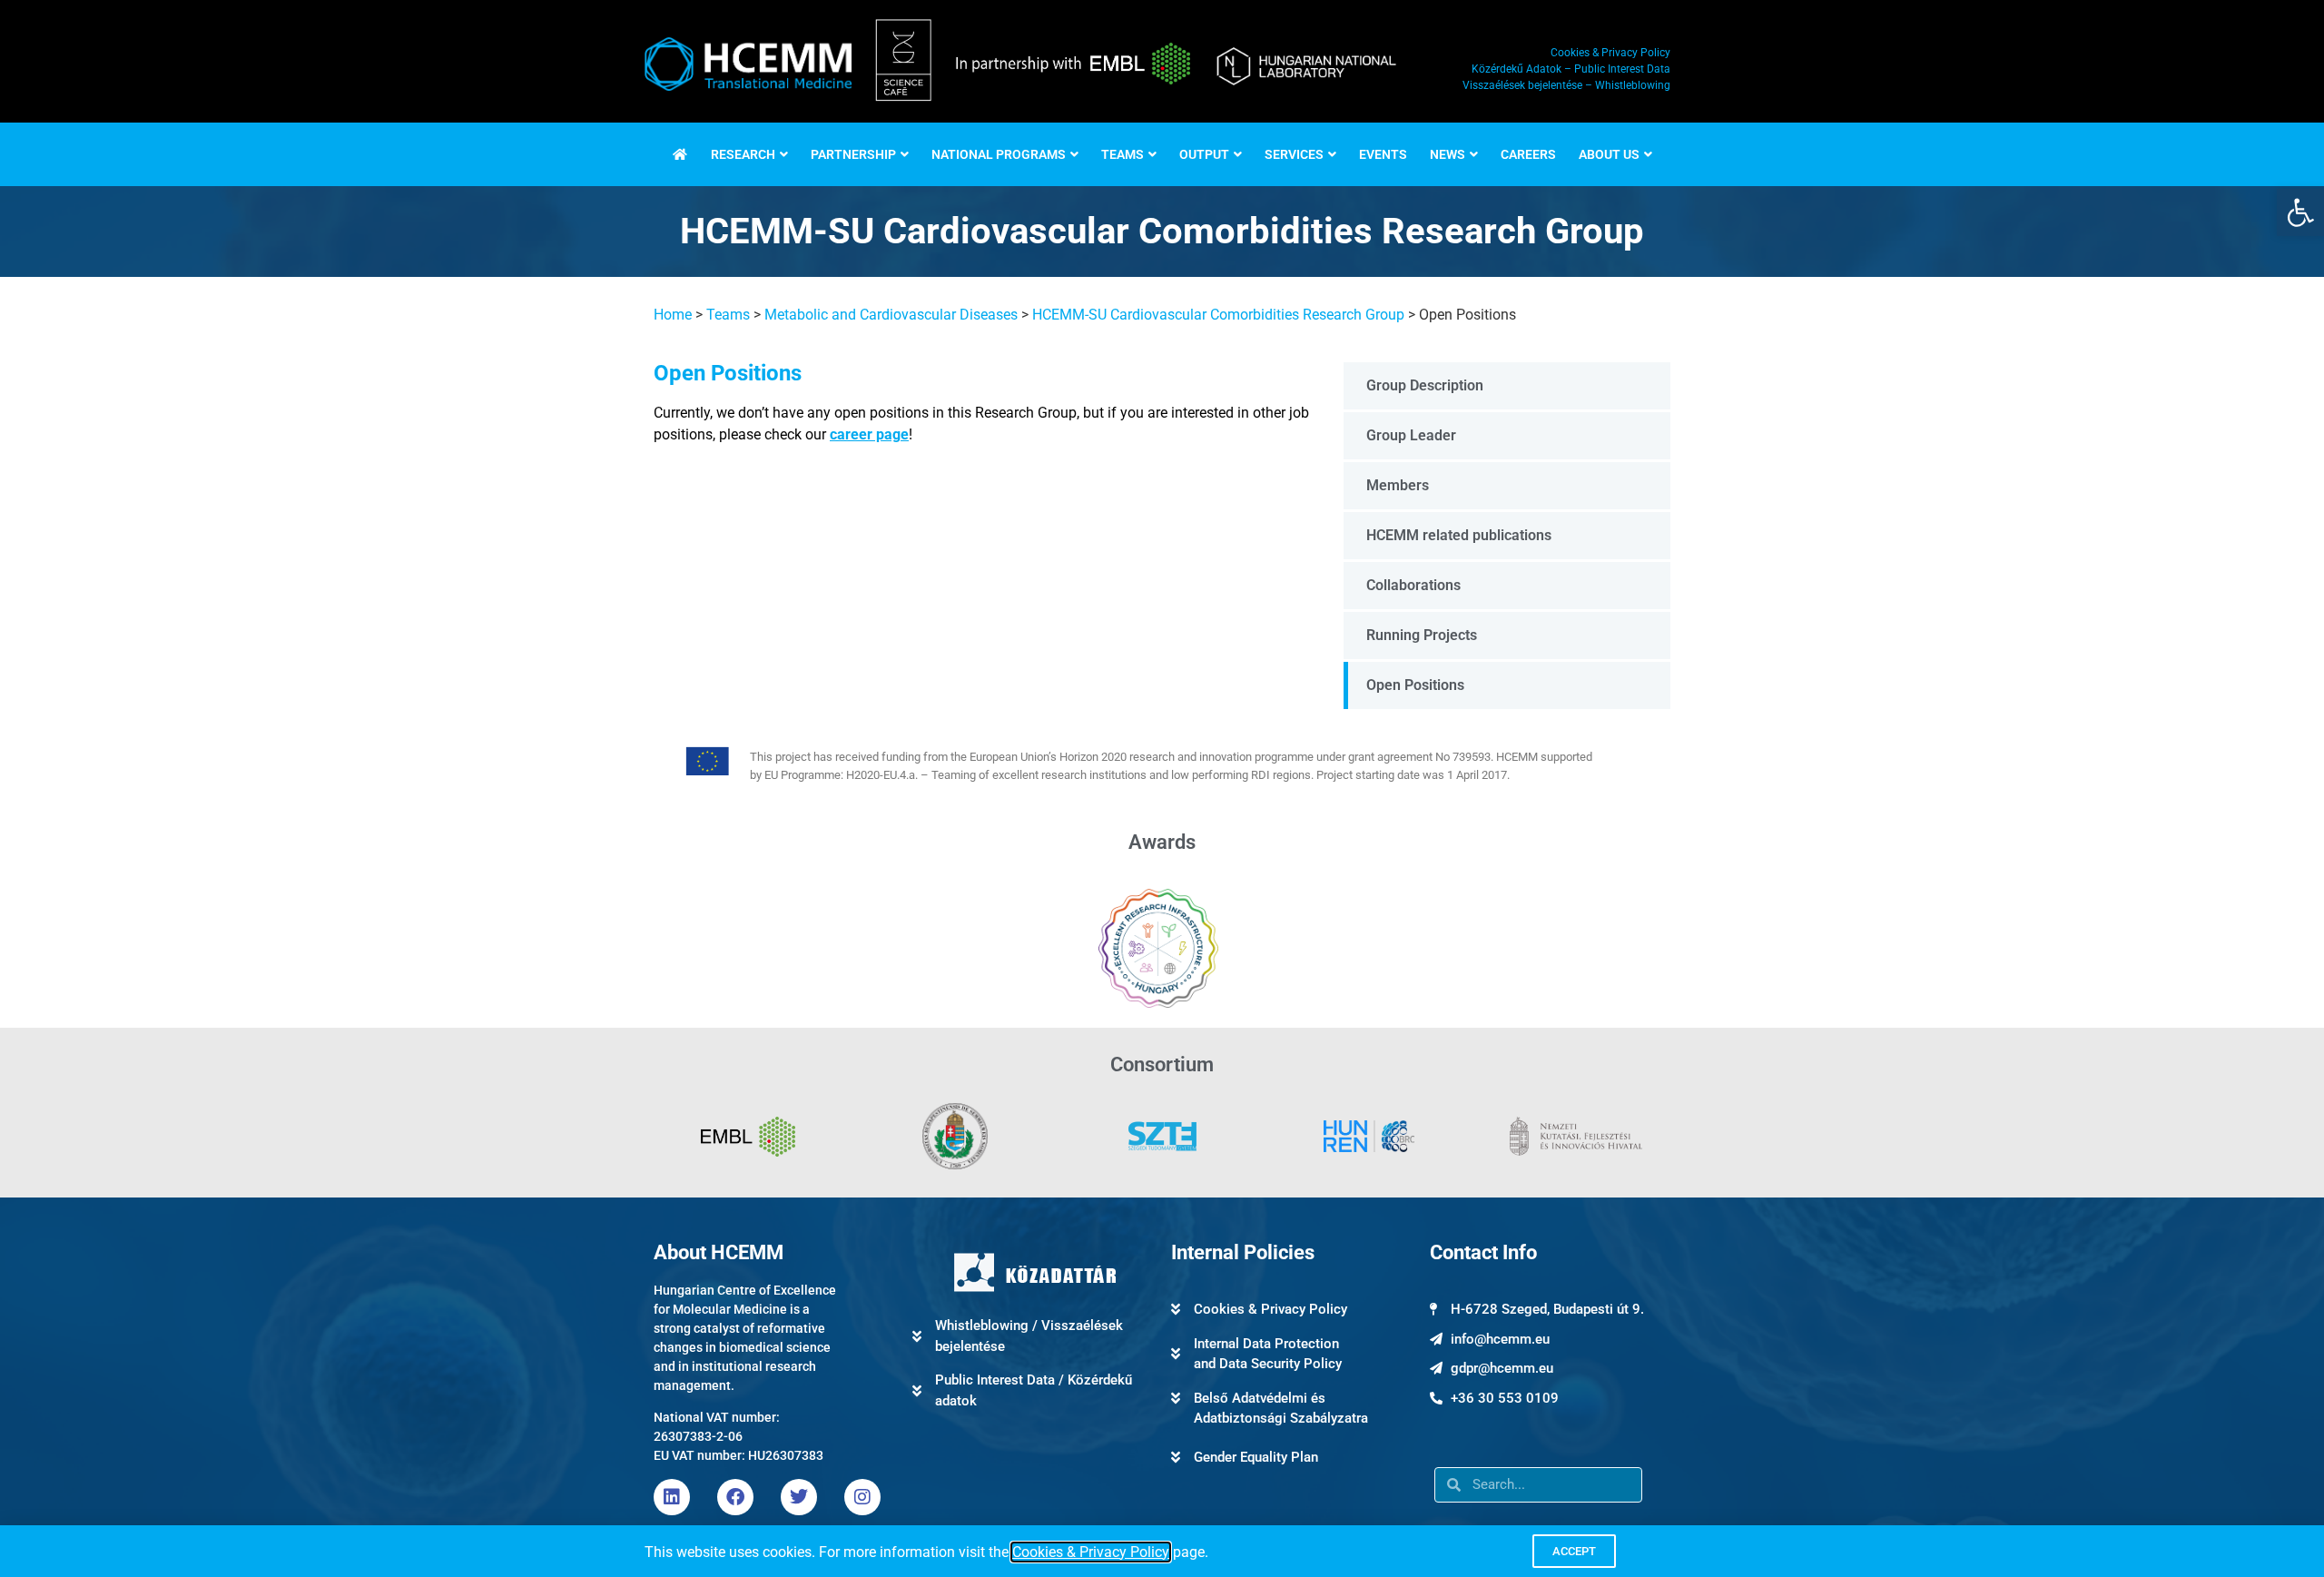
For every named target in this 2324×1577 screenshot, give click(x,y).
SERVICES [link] (1294, 154)
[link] (2300, 212)
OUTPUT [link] (1204, 154)
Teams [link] (728, 315)
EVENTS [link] (1383, 154)
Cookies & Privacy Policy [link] (1091, 1552)
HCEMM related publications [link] (1459, 535)
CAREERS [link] (1528, 154)
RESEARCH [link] (743, 154)
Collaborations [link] (1413, 585)
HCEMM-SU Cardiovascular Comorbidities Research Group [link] (1218, 315)
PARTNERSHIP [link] (853, 154)
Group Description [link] (1425, 385)
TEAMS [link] (1123, 154)
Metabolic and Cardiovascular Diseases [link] (891, 315)
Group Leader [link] (1411, 435)
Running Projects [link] (1422, 635)
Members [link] (1398, 485)
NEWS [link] (1448, 154)
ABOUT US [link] (1609, 154)
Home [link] (673, 315)
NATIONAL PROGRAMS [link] (999, 154)
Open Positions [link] (1415, 685)
